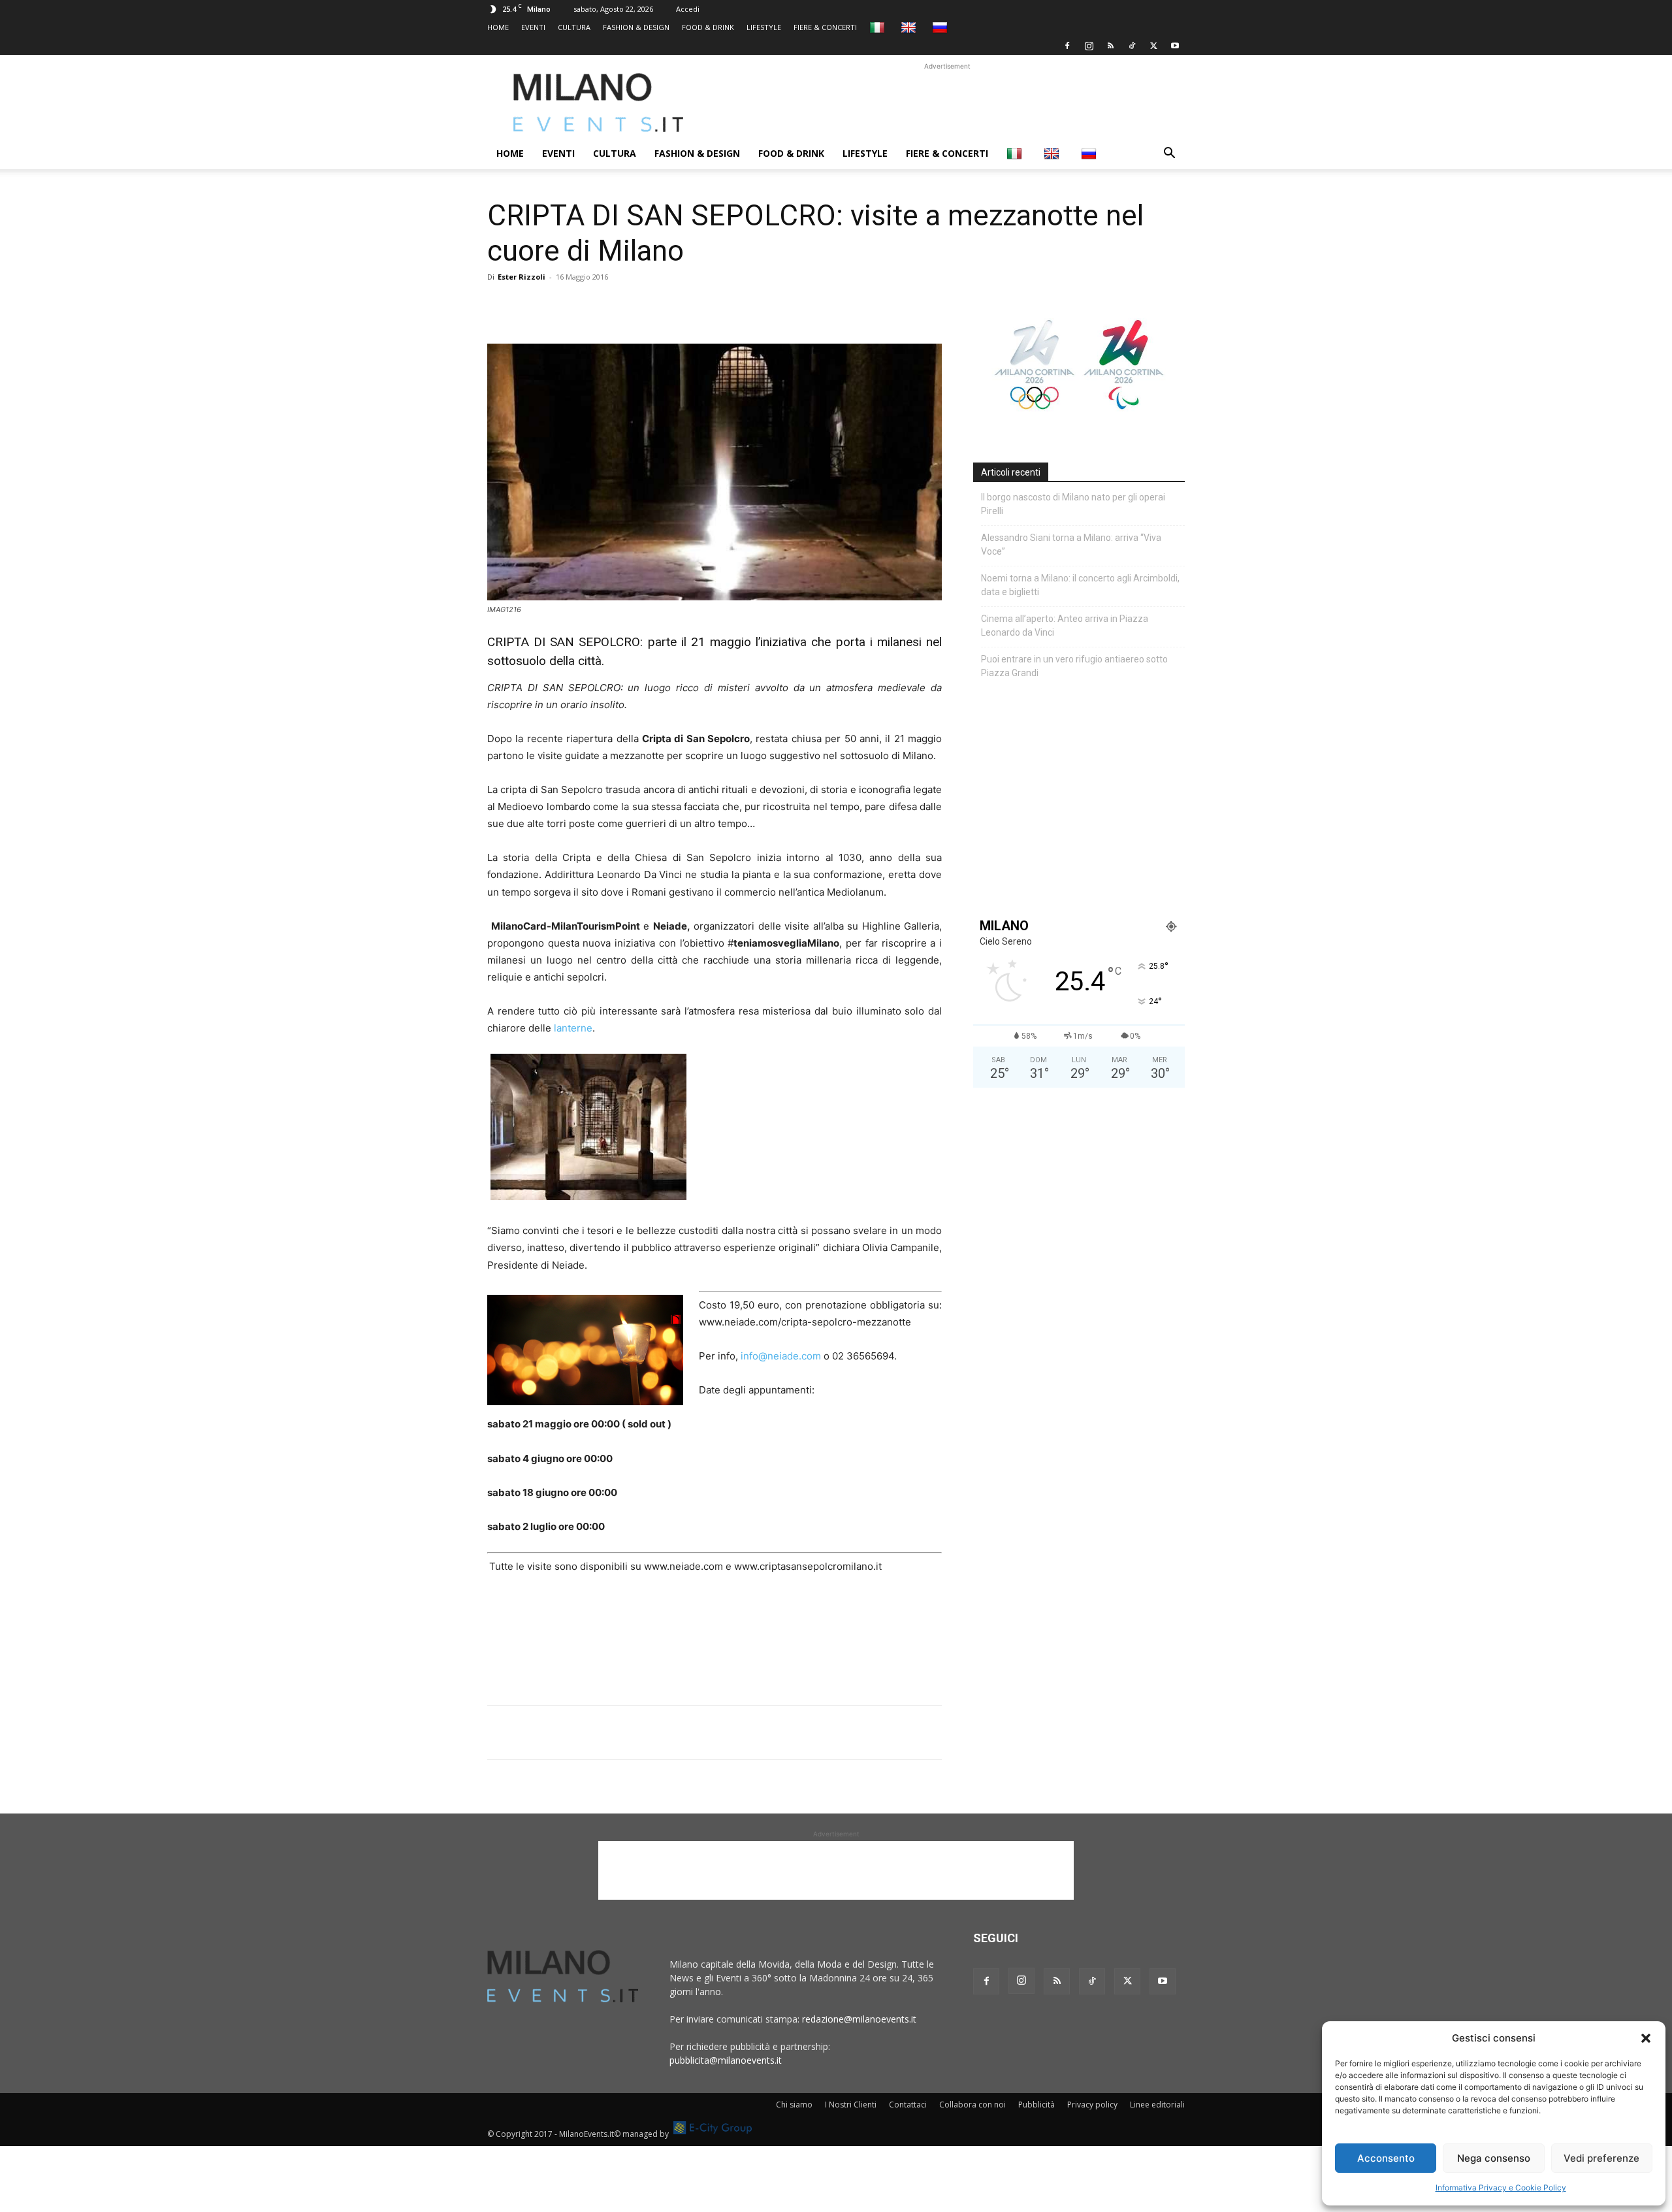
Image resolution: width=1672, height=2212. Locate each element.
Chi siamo (794, 2105)
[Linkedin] (590, 306)
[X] (1153, 46)
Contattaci (908, 2105)
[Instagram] (1089, 46)
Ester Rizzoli (522, 277)
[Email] (620, 306)
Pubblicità (1037, 2105)
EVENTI (533, 27)
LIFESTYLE (764, 27)
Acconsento (1386, 2158)
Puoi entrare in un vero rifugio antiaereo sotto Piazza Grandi (1074, 666)
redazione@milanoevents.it (859, 2019)
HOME (498, 27)
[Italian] (879, 27)
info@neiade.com (781, 1356)
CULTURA (574, 27)
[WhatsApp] (560, 306)
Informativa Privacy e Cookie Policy (1501, 2188)
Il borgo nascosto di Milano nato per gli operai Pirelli (1073, 504)
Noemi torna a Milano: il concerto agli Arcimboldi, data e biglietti (1080, 585)
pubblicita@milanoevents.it (726, 2060)
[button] (1646, 2038)
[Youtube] (1175, 46)
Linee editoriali (1157, 2105)
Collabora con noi (973, 2105)
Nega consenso (1494, 2158)
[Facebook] (1067, 46)
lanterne (573, 1028)
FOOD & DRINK (708, 27)
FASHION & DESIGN (636, 27)
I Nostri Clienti (851, 2105)
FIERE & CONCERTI (825, 27)
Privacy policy (1092, 2105)
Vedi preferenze (1601, 2158)
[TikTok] (1132, 46)
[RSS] (1110, 46)
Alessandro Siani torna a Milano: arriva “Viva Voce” (1071, 545)
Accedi (688, 9)
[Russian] (941, 27)
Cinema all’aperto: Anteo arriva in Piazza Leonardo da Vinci (1065, 626)
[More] (651, 306)
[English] (910, 27)
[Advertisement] (947, 103)
